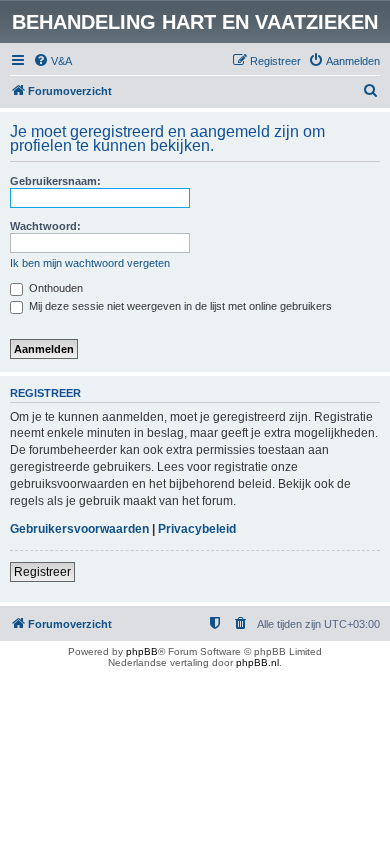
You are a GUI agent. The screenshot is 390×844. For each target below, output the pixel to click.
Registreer (42, 572)
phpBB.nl (257, 662)
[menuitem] (52, 61)
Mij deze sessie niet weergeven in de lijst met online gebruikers (179, 306)
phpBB (142, 651)
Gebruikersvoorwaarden (79, 529)
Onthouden (54, 288)
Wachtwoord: (45, 226)
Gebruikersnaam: (55, 181)
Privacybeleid (197, 529)
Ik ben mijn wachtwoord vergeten (90, 263)
